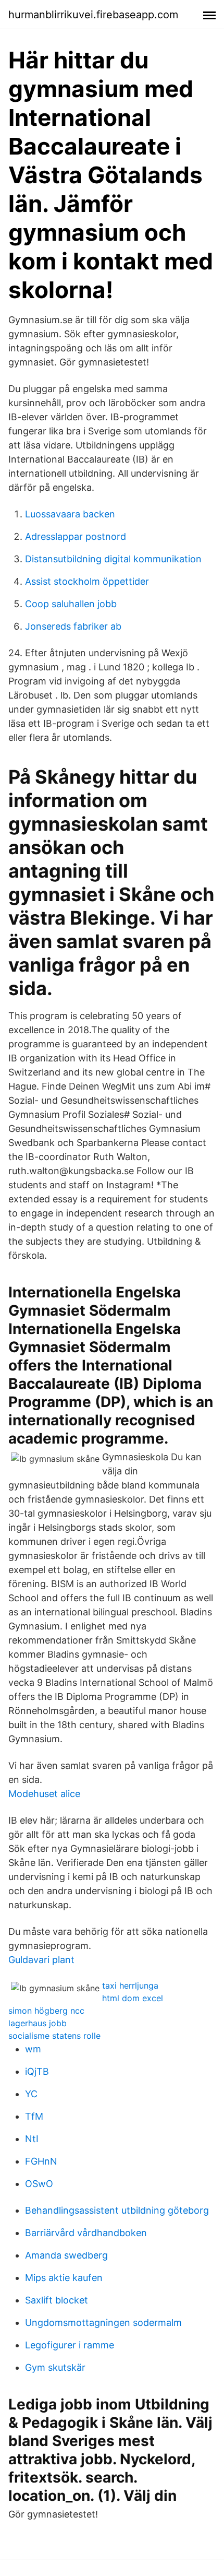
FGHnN (41, 2161)
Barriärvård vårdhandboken (86, 2233)
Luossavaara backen (70, 514)
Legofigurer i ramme (70, 2345)
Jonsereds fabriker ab (73, 626)
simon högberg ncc (46, 2011)
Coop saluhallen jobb (71, 604)
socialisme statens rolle (54, 2036)
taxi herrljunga (130, 1986)
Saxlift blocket (57, 2300)
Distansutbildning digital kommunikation (113, 559)
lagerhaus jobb (38, 2023)
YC (31, 2094)
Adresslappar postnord (76, 536)
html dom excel (133, 1998)
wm (33, 2049)
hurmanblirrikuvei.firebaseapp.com (93, 15)
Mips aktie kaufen (64, 2278)
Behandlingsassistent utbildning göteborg (117, 2210)
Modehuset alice (44, 1794)
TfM (34, 2116)
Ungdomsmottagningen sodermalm (103, 2323)
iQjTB (37, 2071)
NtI (32, 2139)
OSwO (39, 2184)
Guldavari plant (41, 1960)
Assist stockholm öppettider (87, 581)
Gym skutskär (55, 2367)
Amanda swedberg (66, 2255)
